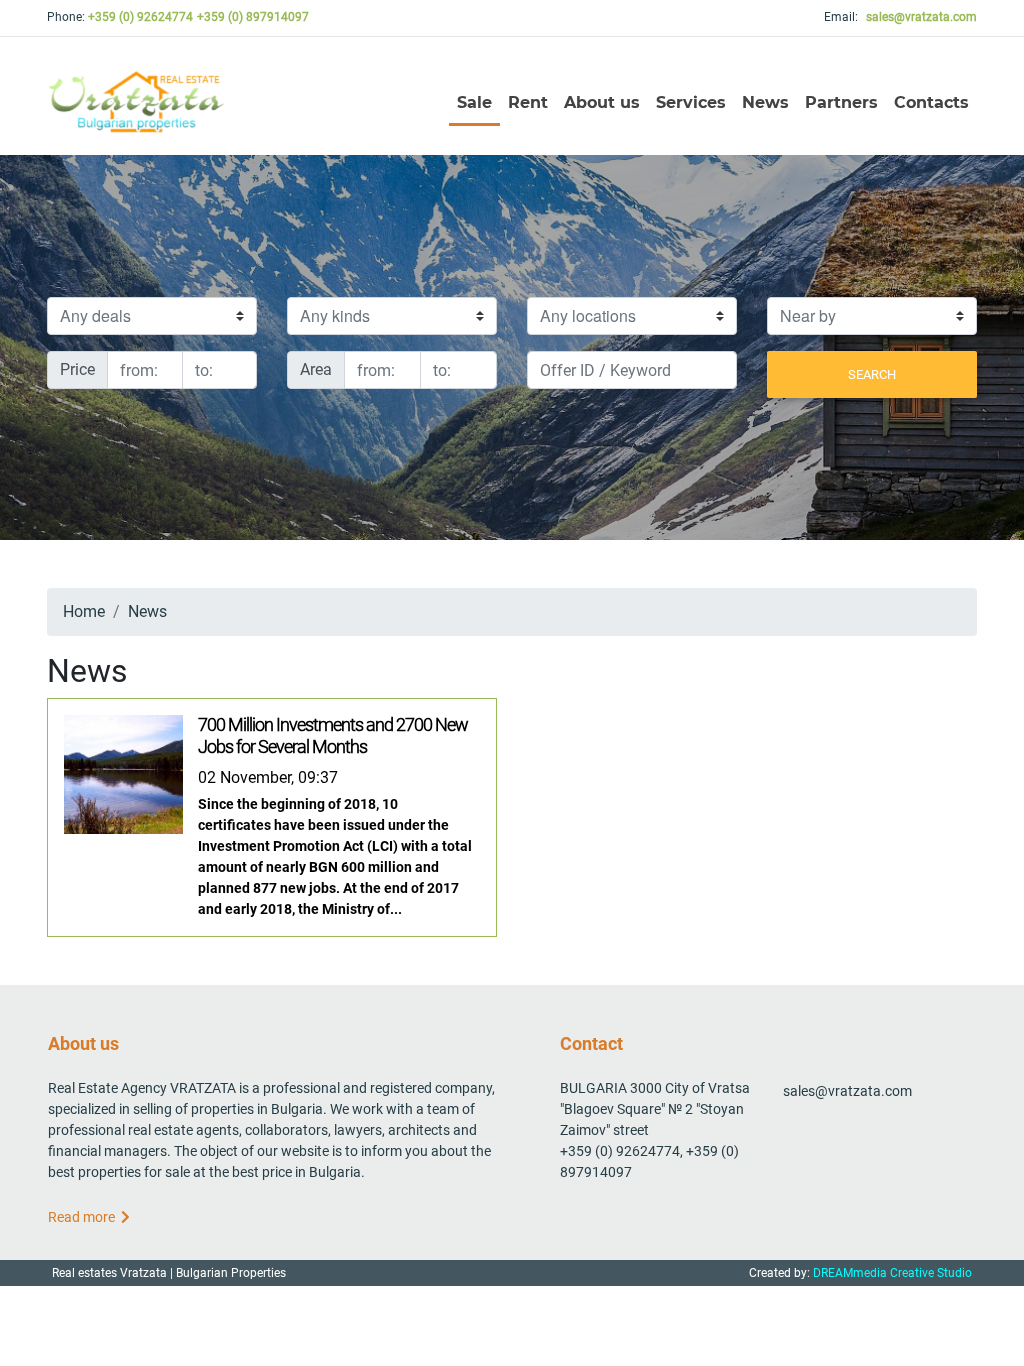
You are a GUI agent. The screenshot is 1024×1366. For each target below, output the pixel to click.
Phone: (120, 17)
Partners (841, 102)
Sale (474, 102)
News (765, 102)
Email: (900, 17)
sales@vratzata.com (847, 1091)
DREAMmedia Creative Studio (892, 1273)
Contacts (931, 102)
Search (872, 374)
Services (691, 102)
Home (84, 611)
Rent (528, 102)
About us (602, 102)
